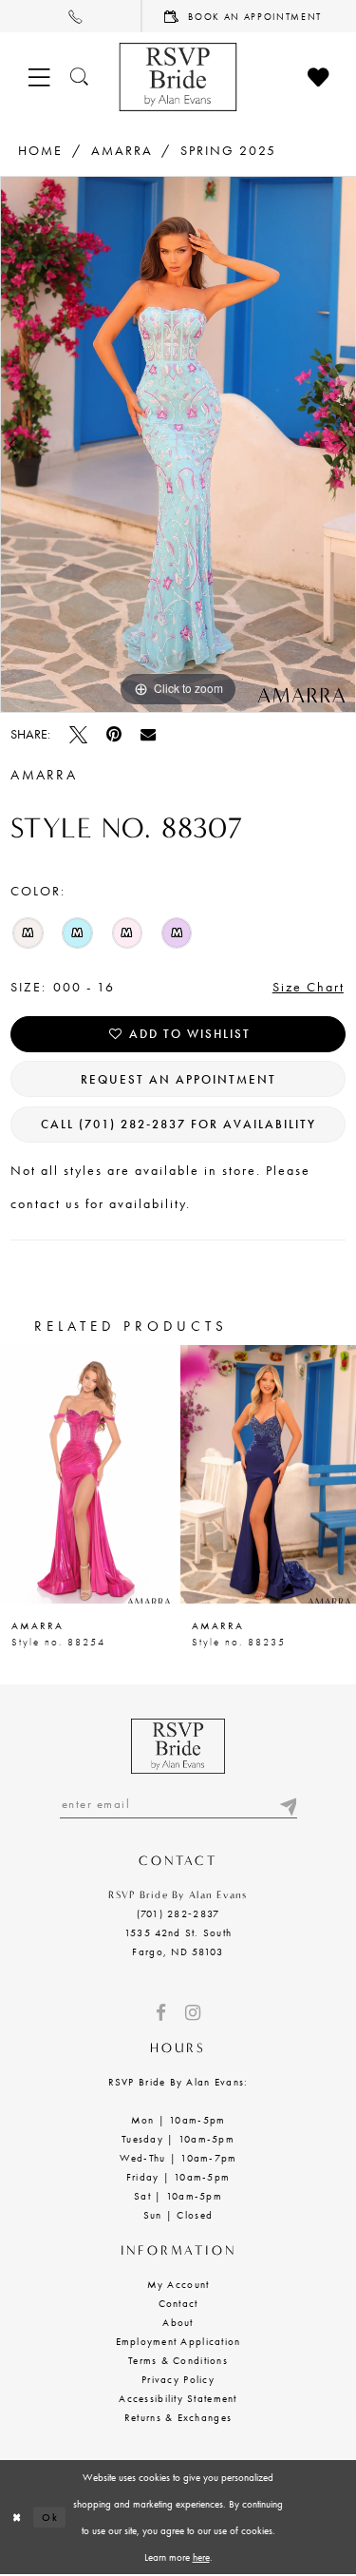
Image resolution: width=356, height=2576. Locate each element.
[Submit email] (288, 1804)
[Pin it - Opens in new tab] (114, 734)
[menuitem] (71, 16)
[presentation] (88, 1474)
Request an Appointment (178, 1079)
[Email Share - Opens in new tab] (148, 734)
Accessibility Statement (178, 2398)
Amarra (122, 150)
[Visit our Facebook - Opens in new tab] (161, 2013)
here (201, 2557)
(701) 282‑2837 (178, 1913)
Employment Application (178, 2341)
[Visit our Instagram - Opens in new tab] (193, 2013)
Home (40, 150)
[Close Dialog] (17, 2518)
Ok (50, 2517)
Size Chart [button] (309, 987)
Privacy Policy (178, 2379)
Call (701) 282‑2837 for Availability (178, 1124)
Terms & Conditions (178, 2360)
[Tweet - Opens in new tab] (78, 734)
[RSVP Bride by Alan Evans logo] (178, 77)
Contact (178, 2303)
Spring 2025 (228, 150)
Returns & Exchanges (178, 2417)
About (178, 2322)
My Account (178, 2284)
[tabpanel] (178, 444)
